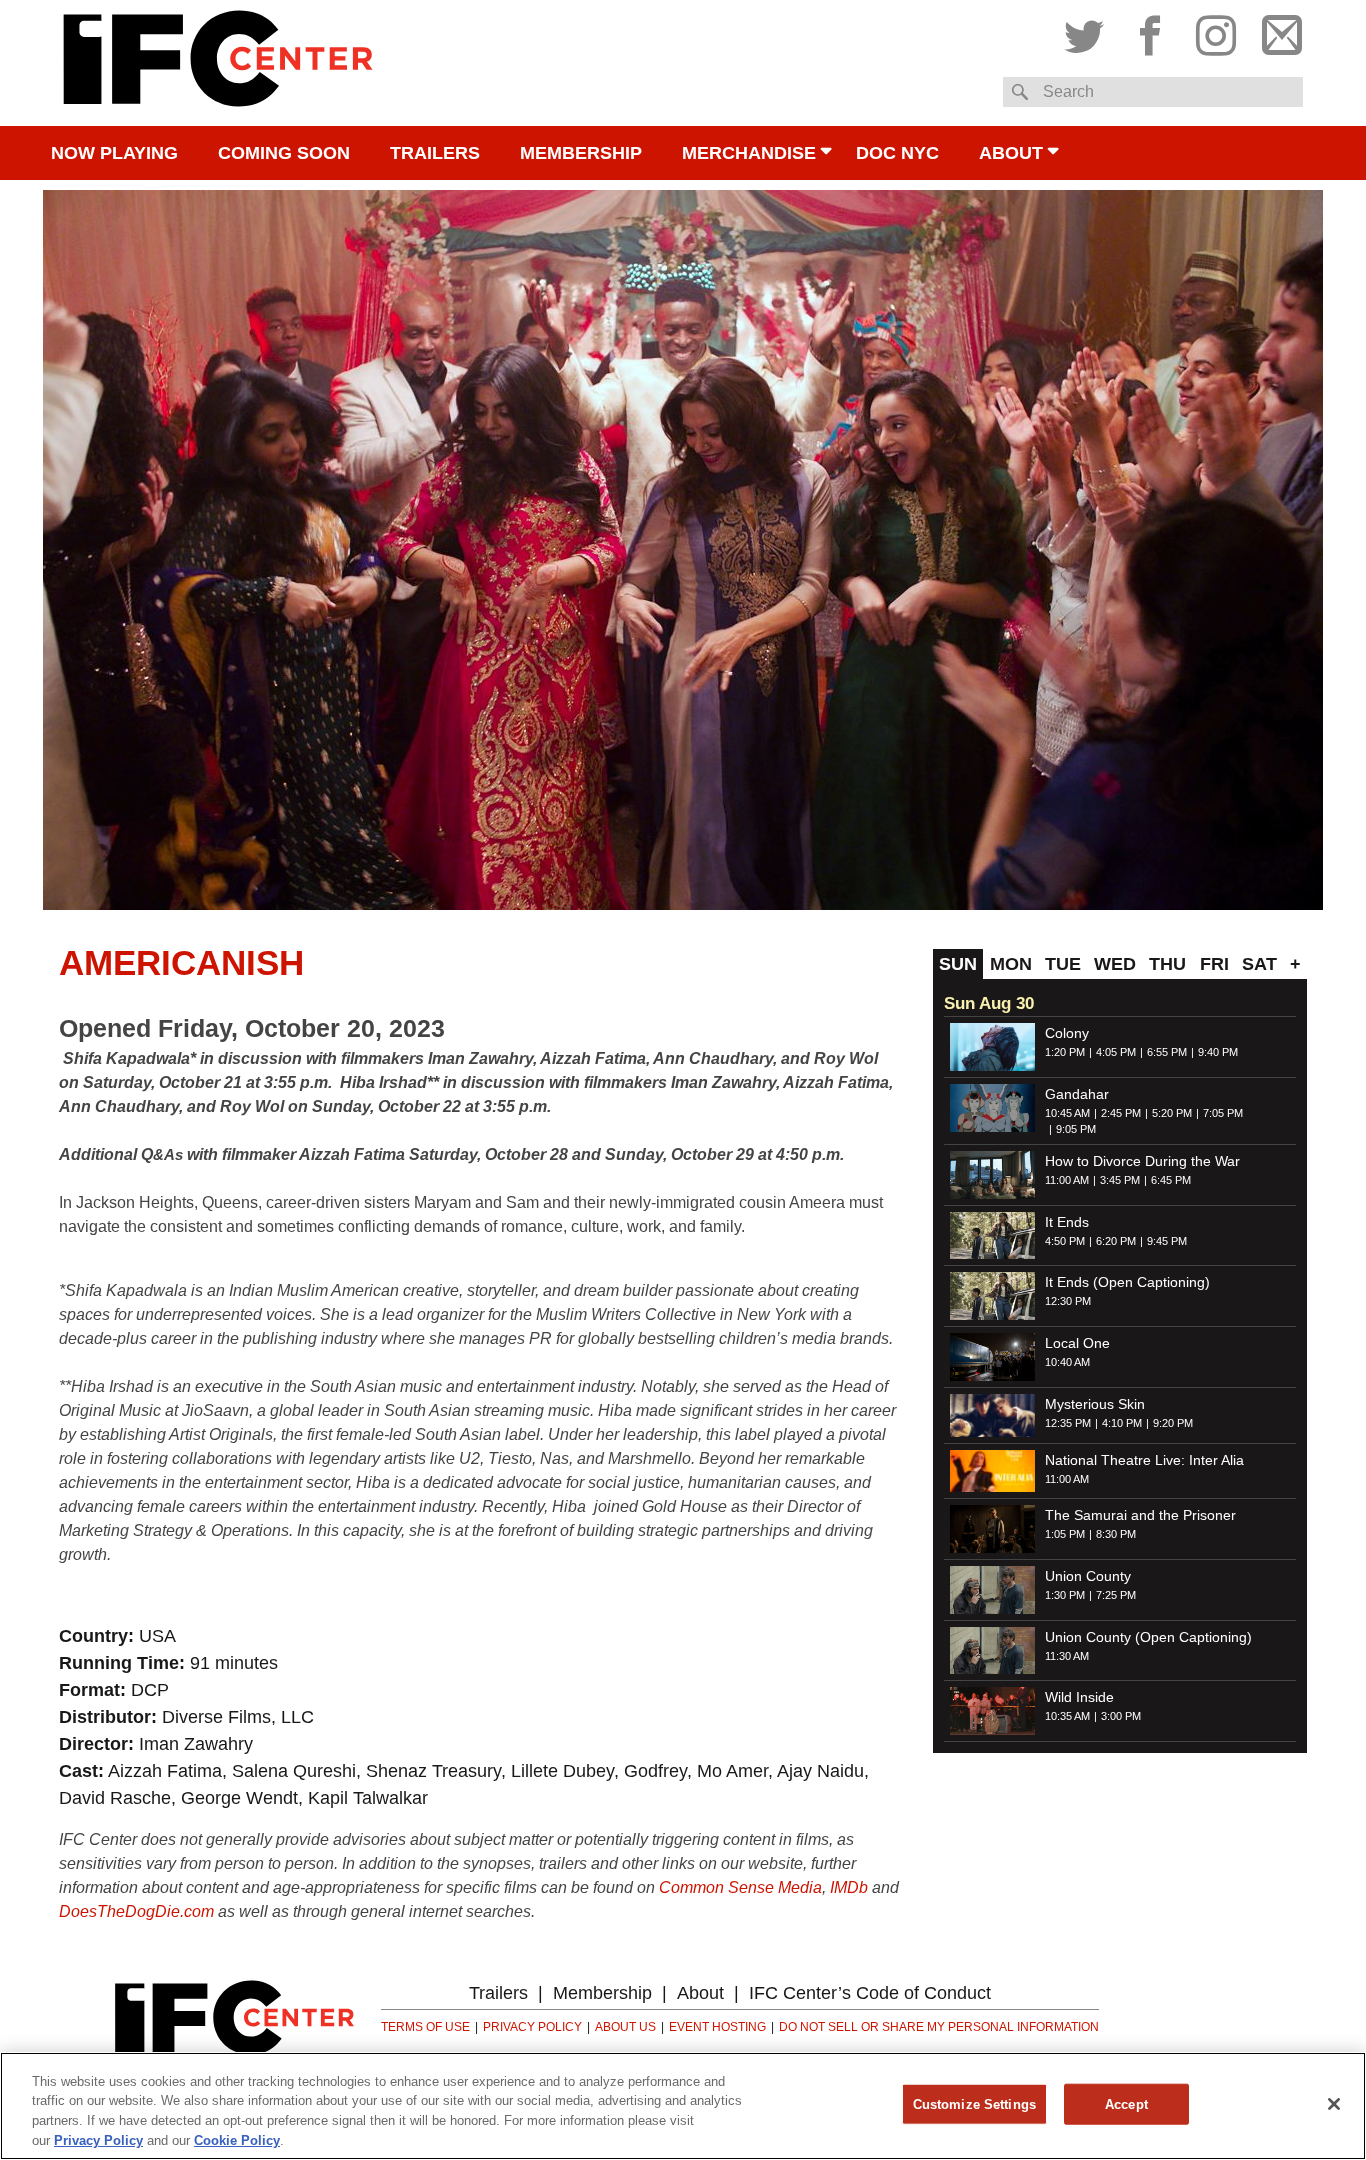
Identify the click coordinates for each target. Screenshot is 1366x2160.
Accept (1126, 2104)
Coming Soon (284, 153)
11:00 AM (1067, 1180)
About (1011, 153)
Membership (581, 153)
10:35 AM (1067, 1716)
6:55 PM (1167, 1052)
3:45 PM (1120, 1180)
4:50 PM (1065, 1241)
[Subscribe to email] (1277, 31)
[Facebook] (1150, 31)
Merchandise (749, 153)
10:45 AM (1067, 1113)
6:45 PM (1171, 1180)
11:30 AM (1067, 1656)
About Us (625, 2027)
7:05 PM (1223, 1113)
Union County (1088, 1576)
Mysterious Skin (1095, 1404)
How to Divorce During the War (1142, 1161)
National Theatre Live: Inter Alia (1144, 1460)
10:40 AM (1067, 1362)
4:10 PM (1122, 1423)
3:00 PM (1121, 1716)
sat (1259, 964)
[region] (683, 2106)
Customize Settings (974, 2104)
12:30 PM (1068, 1301)
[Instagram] (1216, 31)
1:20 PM (1065, 1052)
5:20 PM (1172, 1113)
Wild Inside (1079, 1697)
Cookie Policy (237, 2139)
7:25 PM (1116, 1595)
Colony (1067, 1033)
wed (1115, 964)
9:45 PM (1167, 1241)
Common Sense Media (740, 1887)
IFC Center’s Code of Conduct (870, 1993)
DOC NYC (897, 153)
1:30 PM (1065, 1595)
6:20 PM (1116, 1241)
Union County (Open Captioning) (1148, 1637)
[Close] (1334, 2104)
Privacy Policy (532, 2027)
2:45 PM (1121, 1113)
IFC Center (218, 63)
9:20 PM (1173, 1423)
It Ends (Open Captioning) (1127, 1282)
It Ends (1067, 1222)
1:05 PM (1065, 1534)
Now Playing (114, 153)
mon (1011, 964)
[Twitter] (1089, 31)
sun (958, 964)
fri (1214, 964)
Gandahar (1077, 1094)
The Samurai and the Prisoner (1140, 1515)
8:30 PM (1116, 1534)
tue (1063, 964)
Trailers (435, 153)
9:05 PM (1076, 1129)
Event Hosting (717, 2027)
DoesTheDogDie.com (136, 1911)
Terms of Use (425, 2027)
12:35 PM (1068, 1423)
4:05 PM (1116, 1052)
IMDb (849, 1887)
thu (1167, 964)
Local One (1077, 1343)
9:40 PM (1218, 1052)
